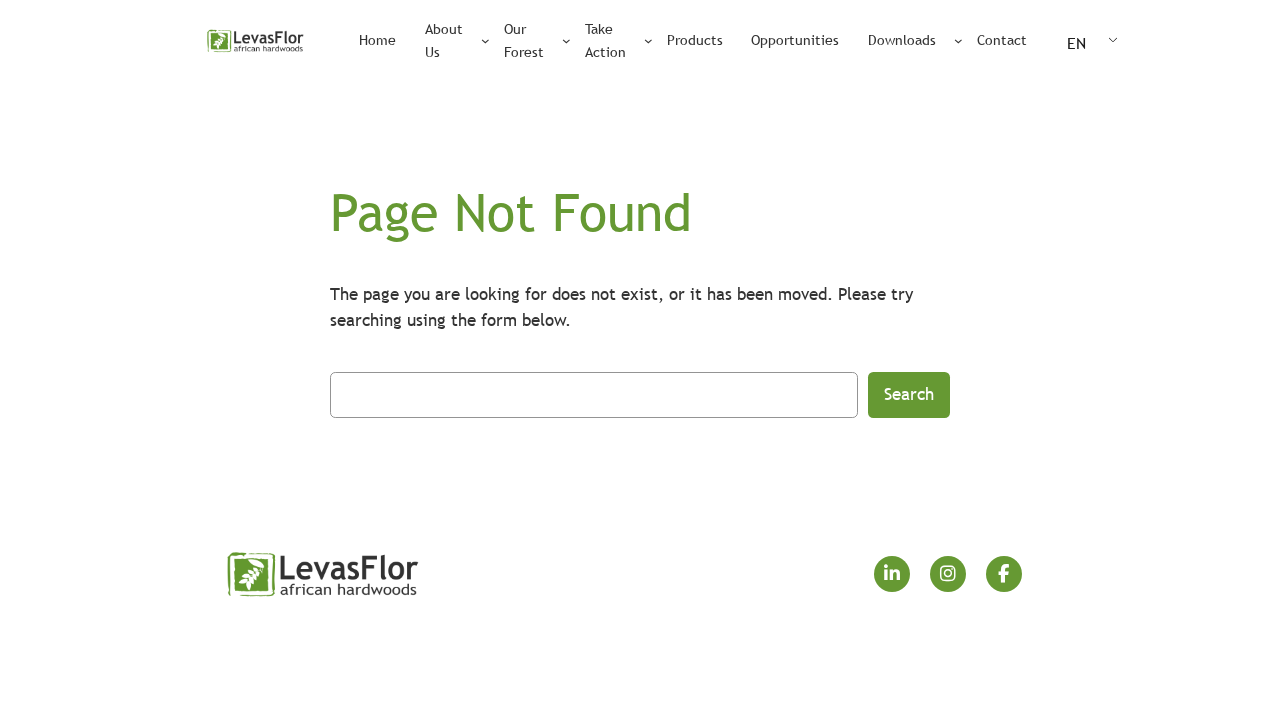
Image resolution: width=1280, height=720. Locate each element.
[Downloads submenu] (958, 40)
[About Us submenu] (485, 40)
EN (1076, 43)
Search (909, 394)
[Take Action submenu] (648, 40)
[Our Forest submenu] (566, 40)
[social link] (892, 574)
